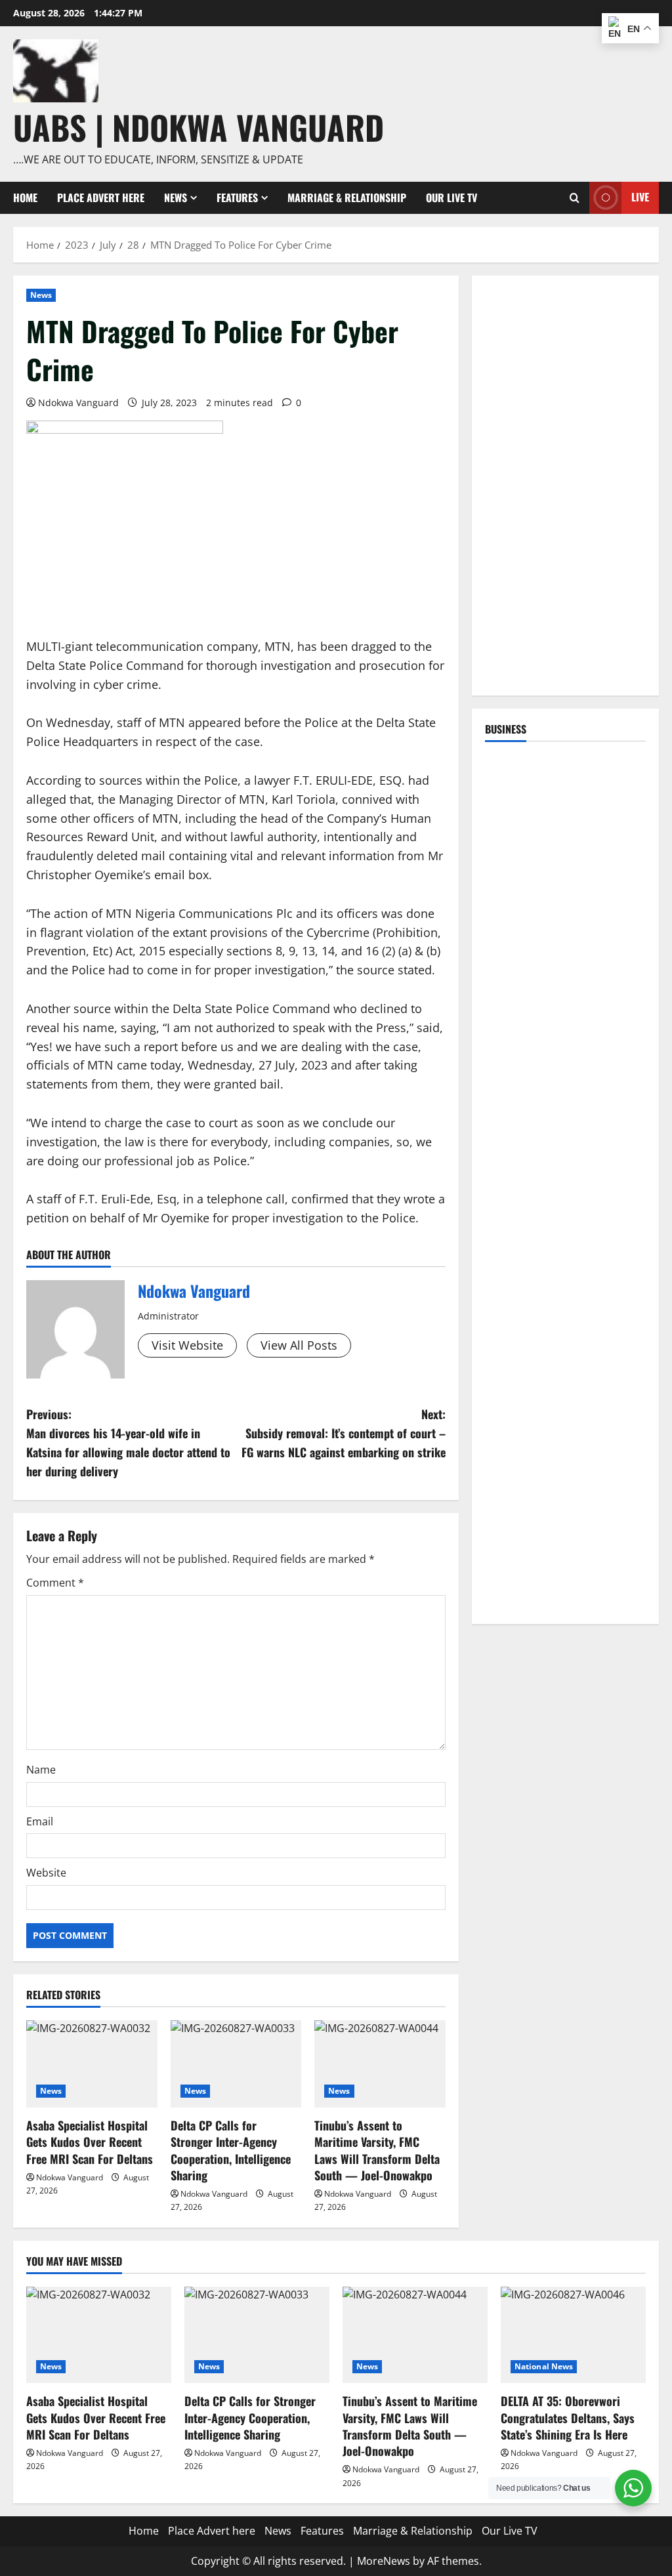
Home (25, 197)
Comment (55, 1583)
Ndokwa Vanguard (78, 403)
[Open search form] (575, 198)
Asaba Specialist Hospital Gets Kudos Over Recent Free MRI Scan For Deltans (90, 2142)
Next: (343, 1433)
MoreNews (384, 2561)
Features (237, 197)
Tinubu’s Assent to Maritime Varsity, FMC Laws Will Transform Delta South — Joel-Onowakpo (377, 2150)
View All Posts (299, 1345)
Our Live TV (451, 197)
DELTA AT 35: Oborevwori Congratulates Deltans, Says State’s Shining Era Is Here (568, 2417)
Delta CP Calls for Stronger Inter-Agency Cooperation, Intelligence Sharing (231, 2150)
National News (544, 2366)
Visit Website (187, 1345)
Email (40, 1821)
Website (46, 1873)
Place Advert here (101, 197)
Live (640, 197)
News (176, 197)
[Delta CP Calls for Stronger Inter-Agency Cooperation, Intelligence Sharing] (236, 2064)
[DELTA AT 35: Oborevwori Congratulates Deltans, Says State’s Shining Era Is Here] (573, 2335)
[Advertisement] (565, 486)
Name (41, 1770)
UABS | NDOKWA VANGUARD (199, 127)
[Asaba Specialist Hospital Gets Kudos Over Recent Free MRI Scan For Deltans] (92, 2064)
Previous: (128, 1442)
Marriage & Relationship (347, 197)
